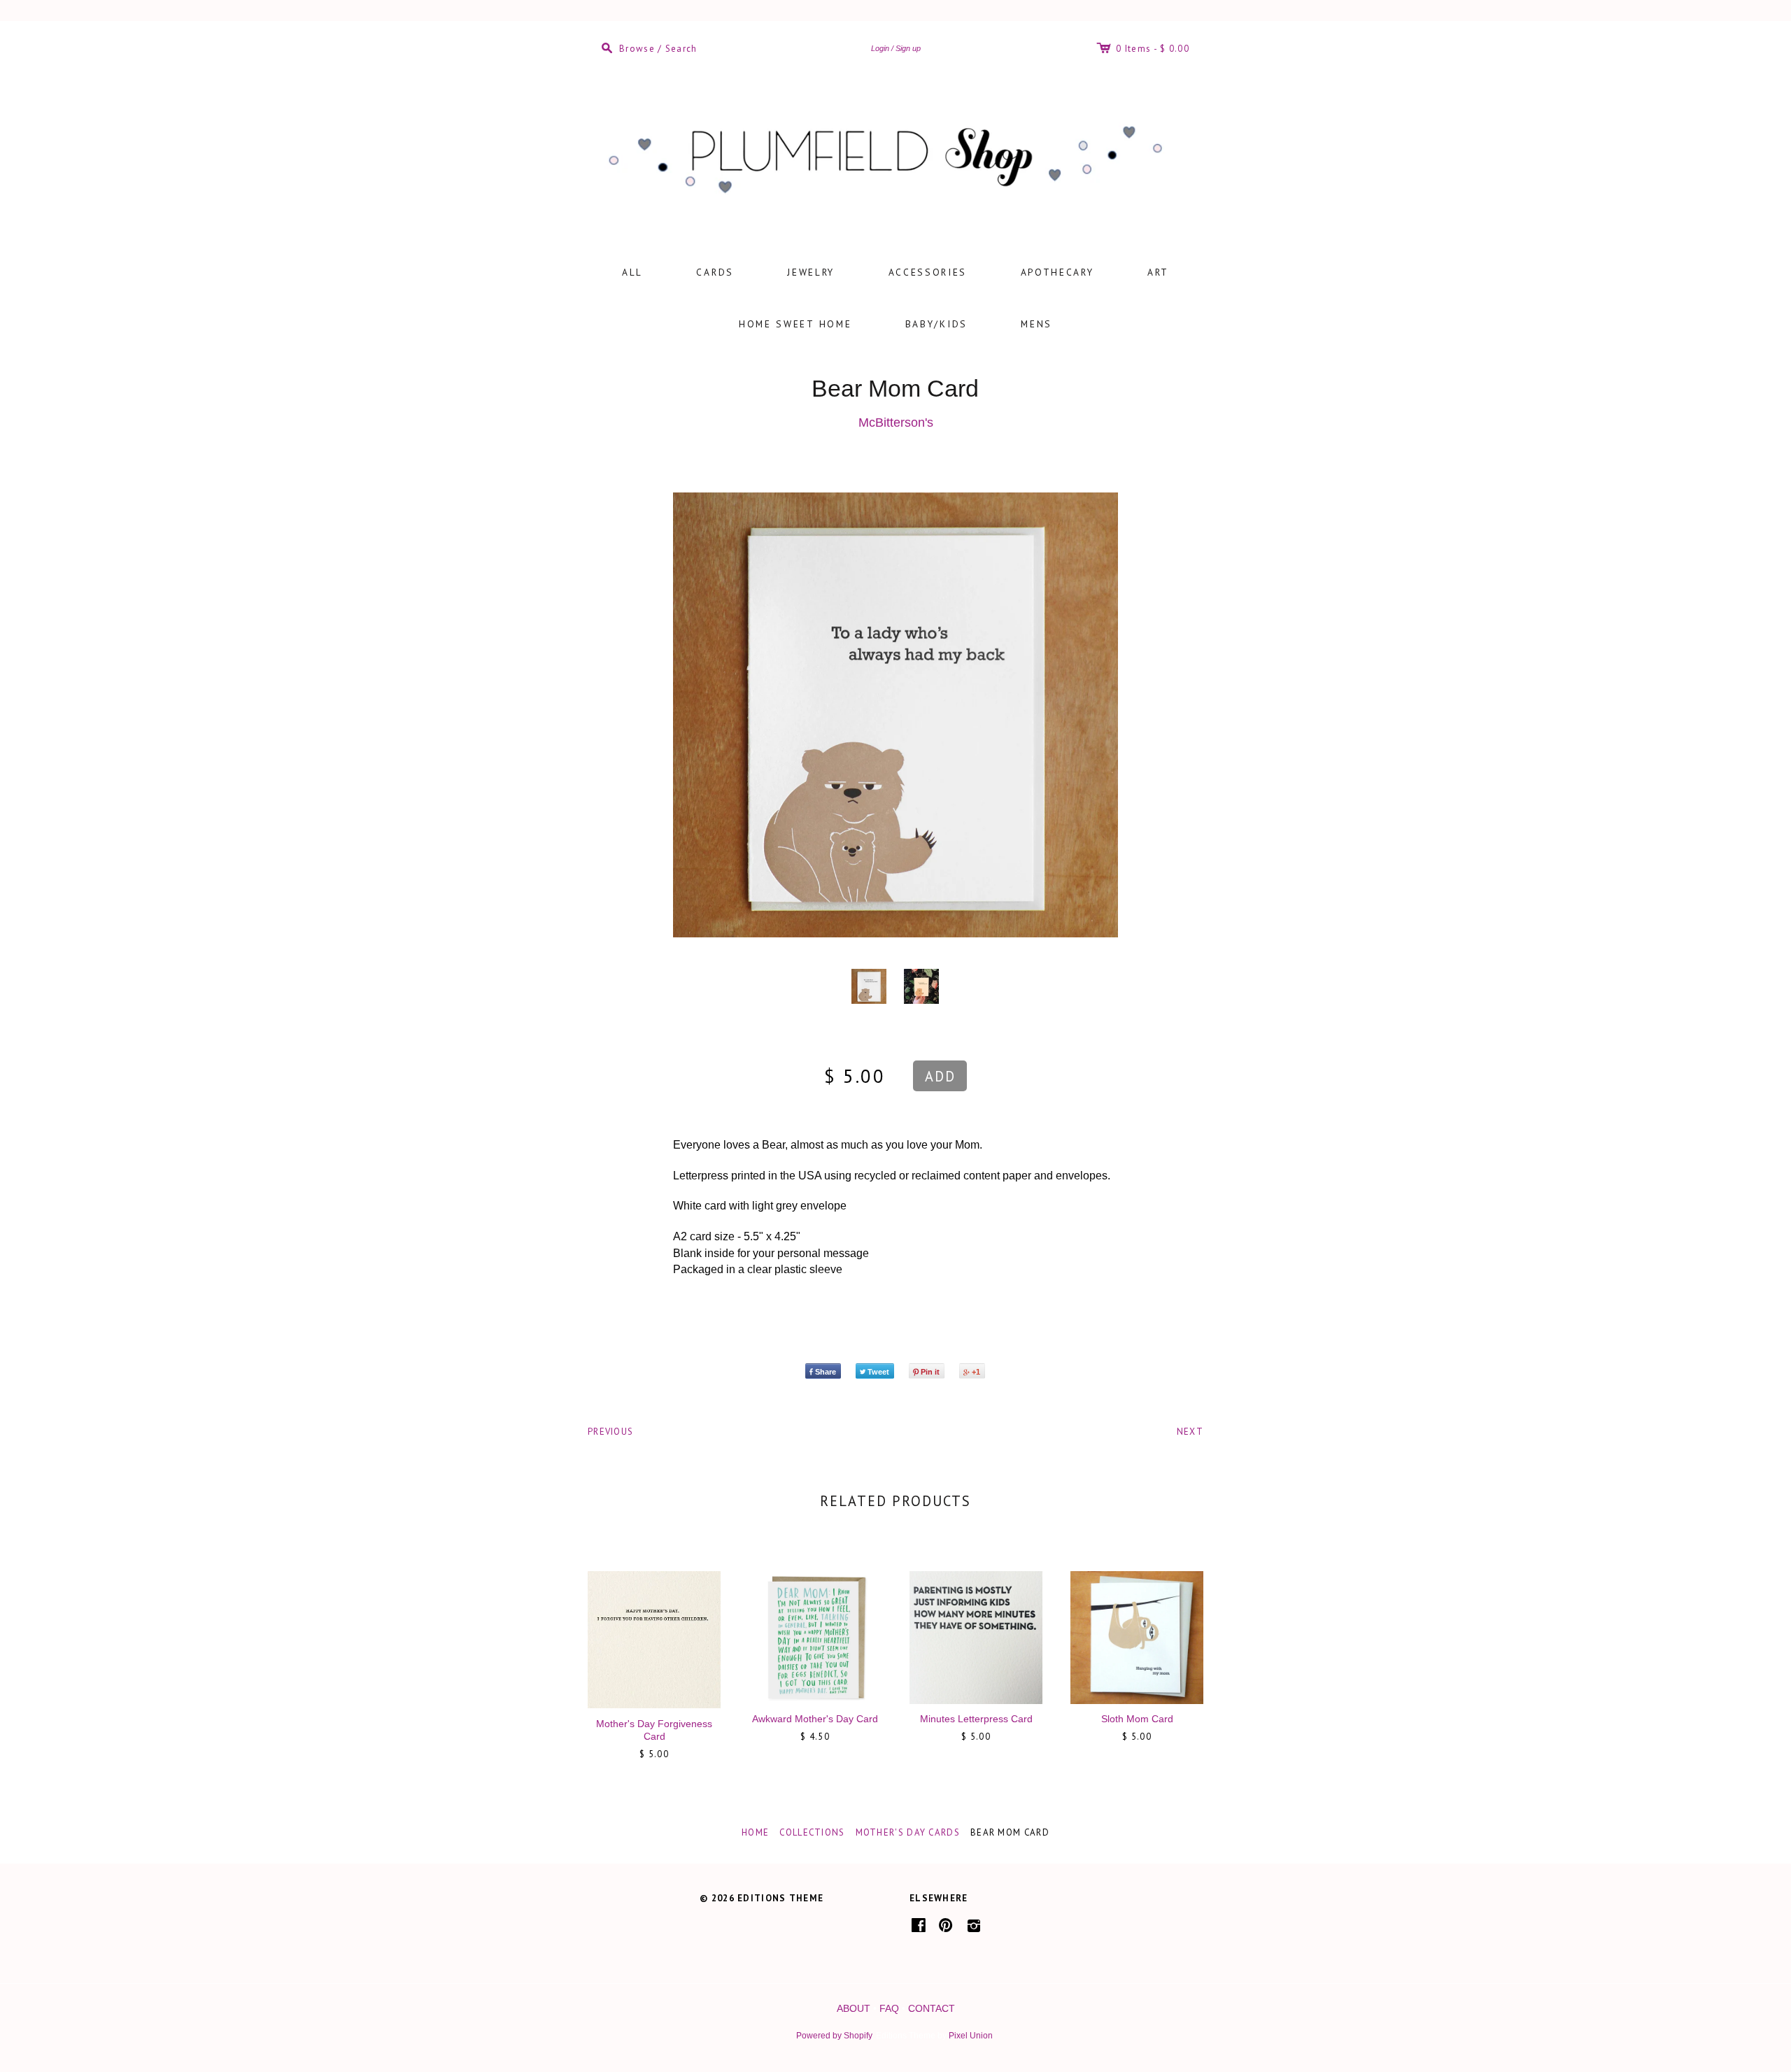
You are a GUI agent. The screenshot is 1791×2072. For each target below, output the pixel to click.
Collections (812, 1832)
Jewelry (811, 272)
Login (880, 48)
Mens (1036, 324)
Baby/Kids (936, 324)
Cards (715, 272)
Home (755, 1832)
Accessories (928, 272)
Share (826, 1372)
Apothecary (1057, 272)
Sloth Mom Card (1137, 1719)
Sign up (908, 48)
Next (1190, 1432)
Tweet (878, 1372)
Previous (610, 1432)
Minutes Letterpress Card (976, 1719)
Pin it (930, 1372)
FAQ (889, 2008)
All (632, 272)
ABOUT (854, 2008)
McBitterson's (896, 423)
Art (1158, 272)
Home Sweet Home (795, 324)
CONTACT (932, 2008)
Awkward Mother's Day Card (815, 1719)
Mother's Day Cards (908, 1832)
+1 (976, 1372)
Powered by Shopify (834, 2036)
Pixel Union (971, 2036)
